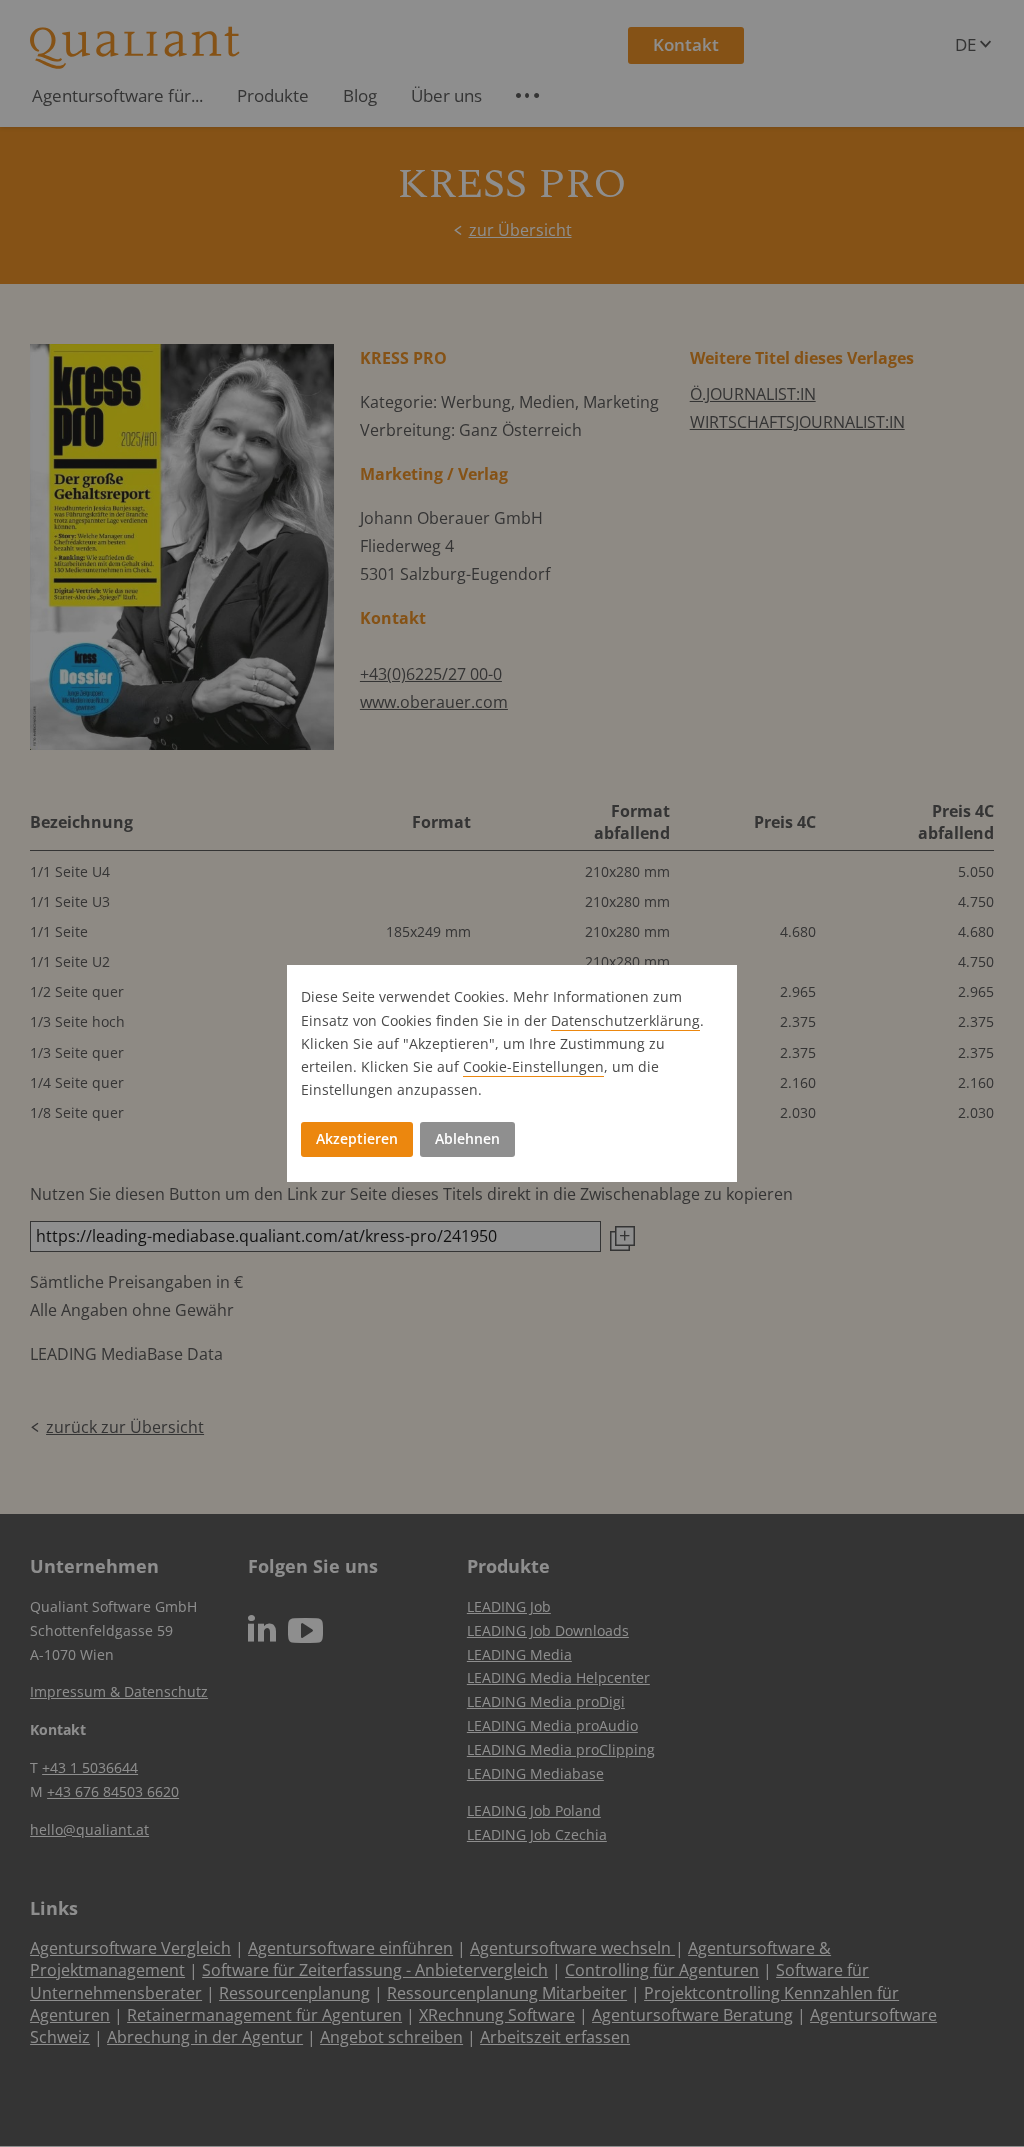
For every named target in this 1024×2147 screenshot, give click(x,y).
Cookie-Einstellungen (533, 1066)
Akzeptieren (357, 1138)
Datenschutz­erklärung (625, 1020)
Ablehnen (467, 1138)
